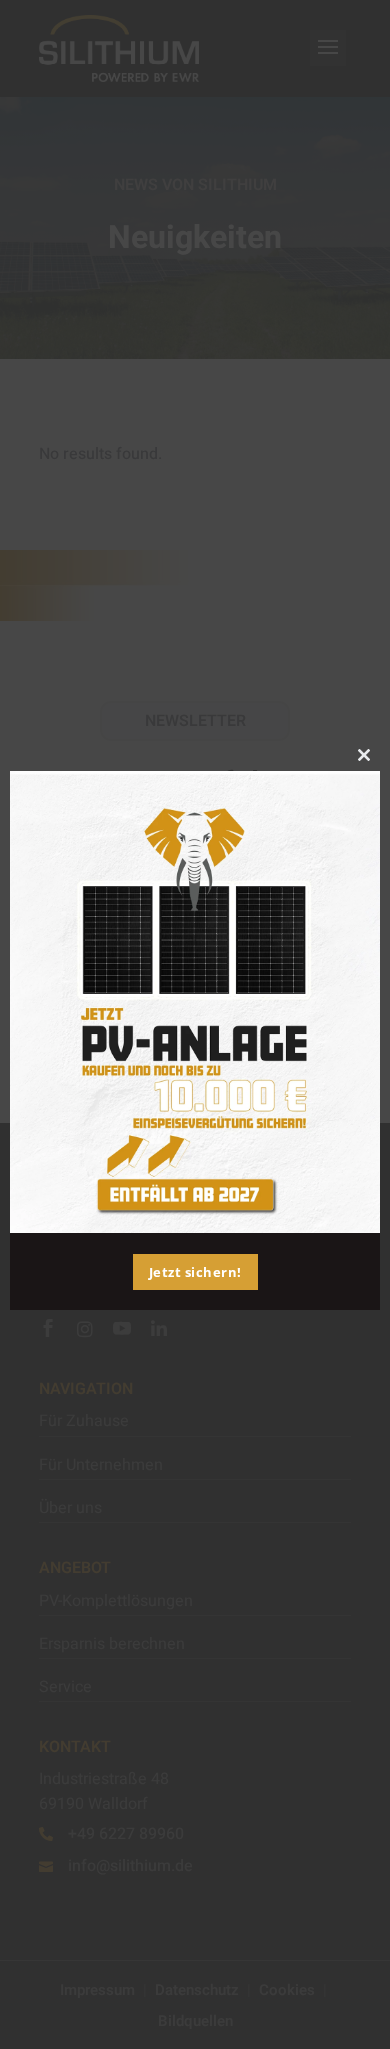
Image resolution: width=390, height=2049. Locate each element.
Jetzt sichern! (195, 1272)
